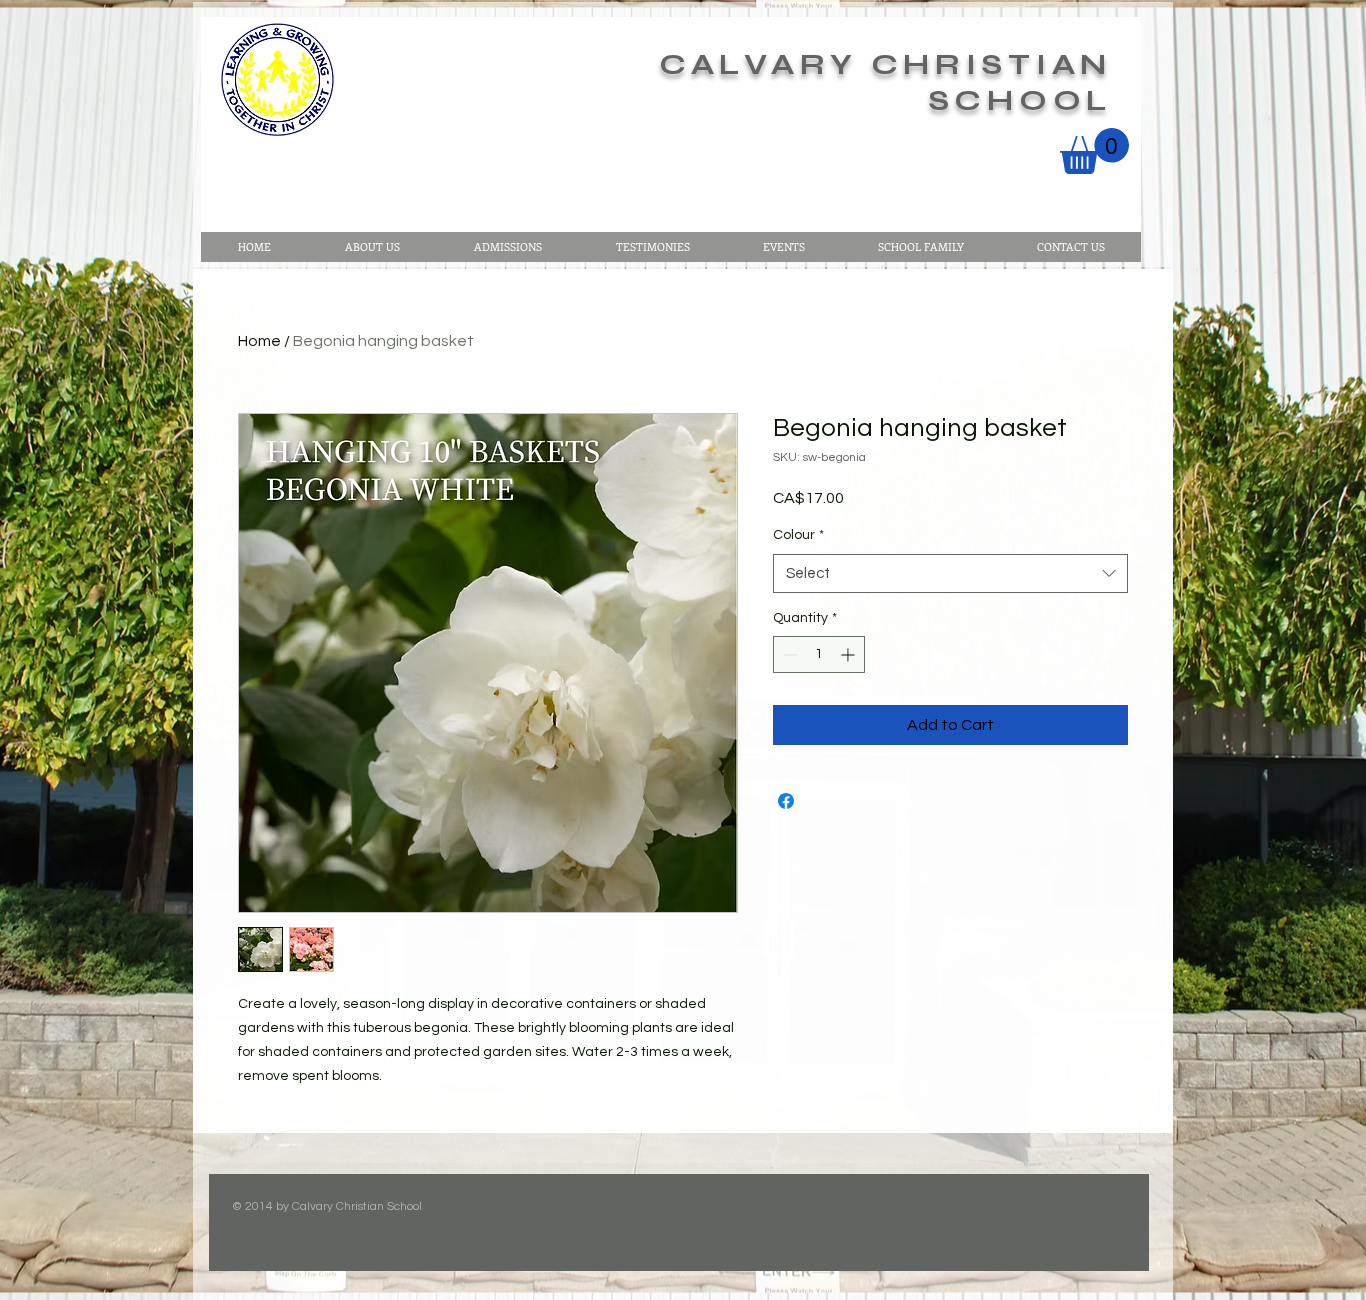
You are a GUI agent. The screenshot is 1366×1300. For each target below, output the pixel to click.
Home (259, 341)
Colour (798, 535)
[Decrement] (788, 654)
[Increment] (849, 654)
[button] (1094, 151)
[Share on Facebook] (786, 801)
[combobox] (950, 573)
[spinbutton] (819, 654)
